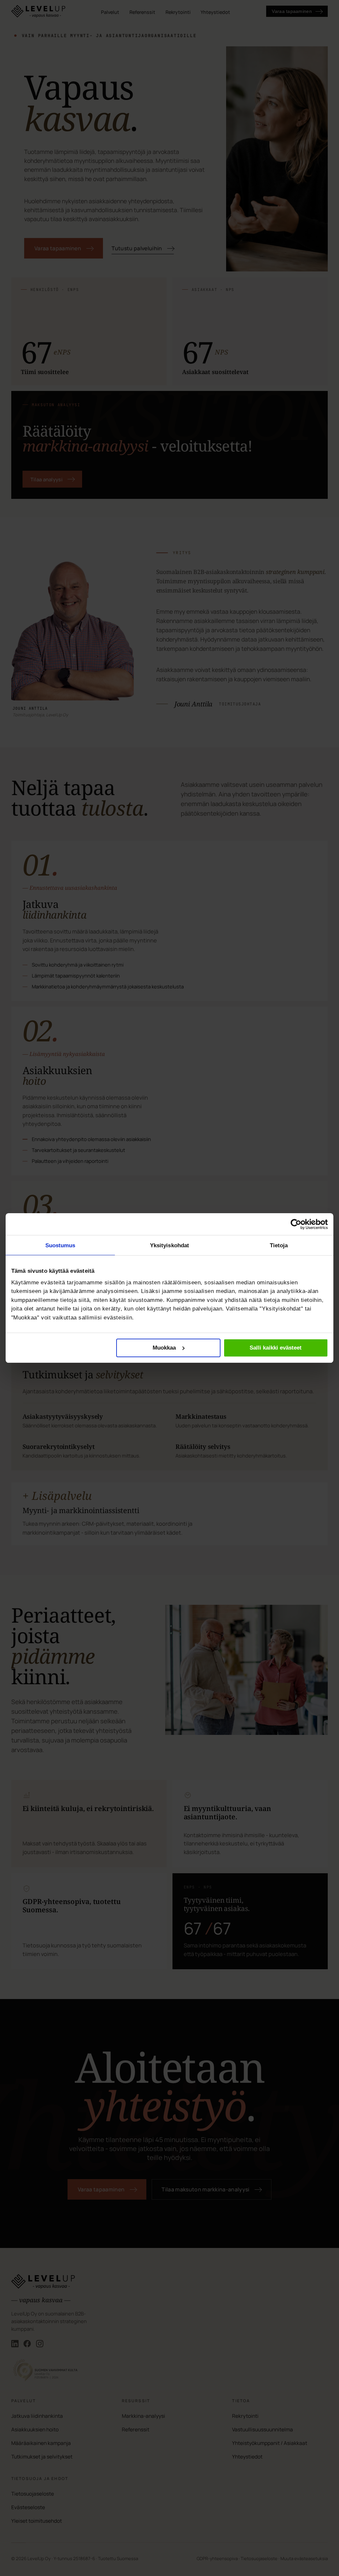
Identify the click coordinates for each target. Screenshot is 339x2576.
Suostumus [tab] (60, 1245)
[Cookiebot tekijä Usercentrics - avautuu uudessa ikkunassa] (296, 1224)
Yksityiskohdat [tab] (170, 1245)
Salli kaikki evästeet (276, 1348)
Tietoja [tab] (279, 1245)
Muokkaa (164, 1348)
